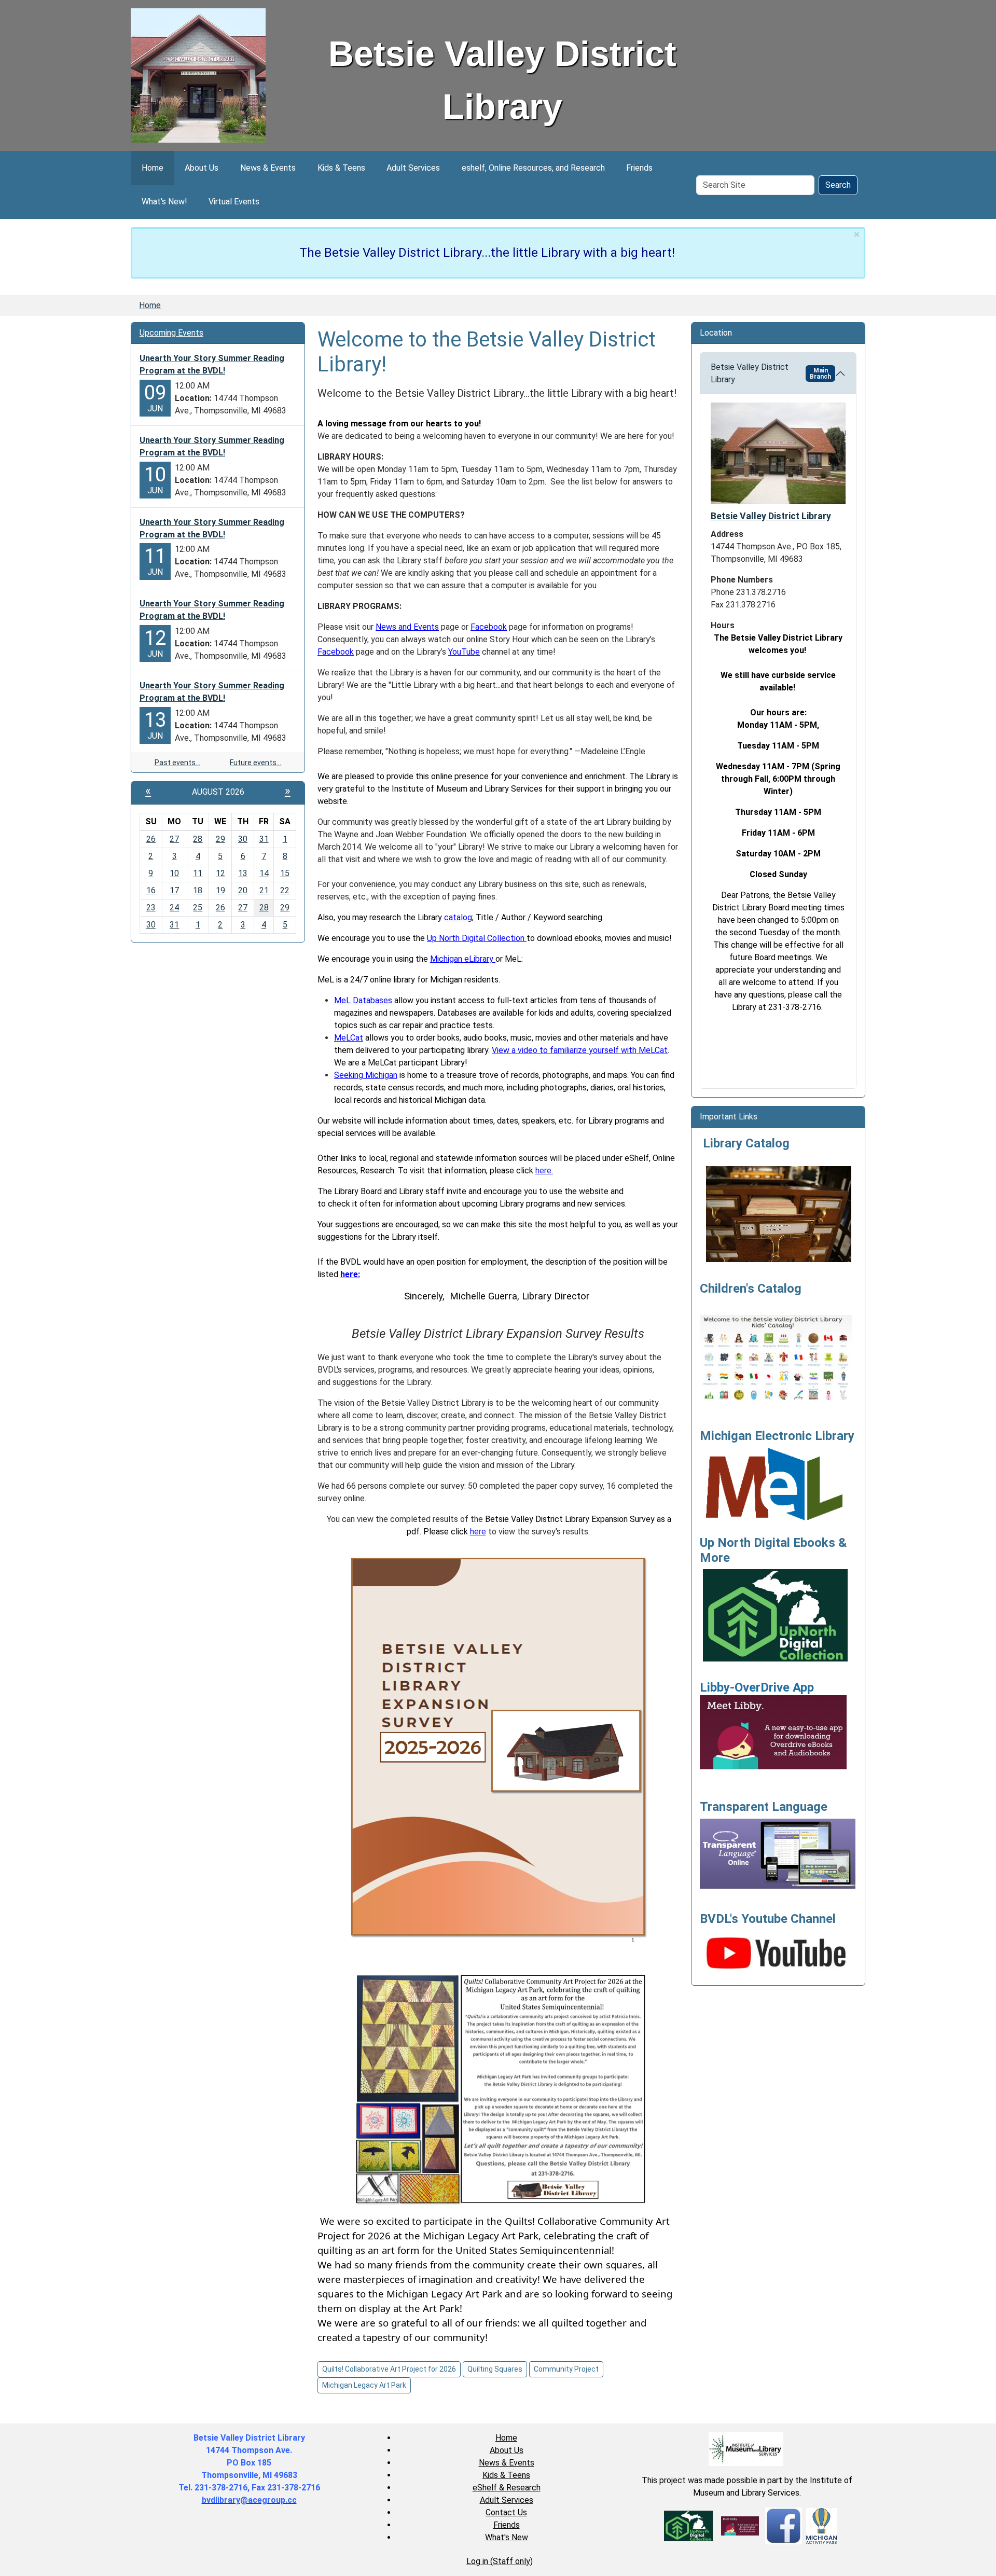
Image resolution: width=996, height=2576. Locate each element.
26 (151, 839)
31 (264, 839)
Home (153, 168)
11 (198, 873)
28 (198, 839)
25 (198, 908)
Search (838, 185)
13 (243, 873)
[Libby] (740, 2525)
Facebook (489, 627)
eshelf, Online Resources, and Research (533, 168)
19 (220, 890)
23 (151, 908)
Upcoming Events (171, 333)
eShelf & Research (507, 2488)
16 (151, 890)
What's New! (164, 202)
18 (198, 890)
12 (220, 873)
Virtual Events (234, 202)
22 (285, 890)
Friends (639, 168)
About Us (202, 168)
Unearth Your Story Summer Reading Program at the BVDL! (212, 364)
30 (243, 839)
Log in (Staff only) (500, 2561)
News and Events (407, 627)
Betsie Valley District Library (771, 373)
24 (174, 908)
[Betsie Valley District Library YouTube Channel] (778, 1951)
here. (544, 1171)
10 (174, 873)
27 (174, 839)
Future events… (255, 763)
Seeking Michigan (366, 1075)
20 (243, 890)
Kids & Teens (341, 168)
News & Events (268, 168)
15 (285, 873)
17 (174, 890)
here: (350, 1274)
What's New (507, 2537)
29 (220, 839)
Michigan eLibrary (463, 959)
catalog (458, 917)
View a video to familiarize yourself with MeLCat (580, 1050)
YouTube (464, 652)
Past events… (177, 763)
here (478, 1532)
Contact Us (506, 2512)
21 (264, 890)
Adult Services (413, 168)
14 (264, 873)
